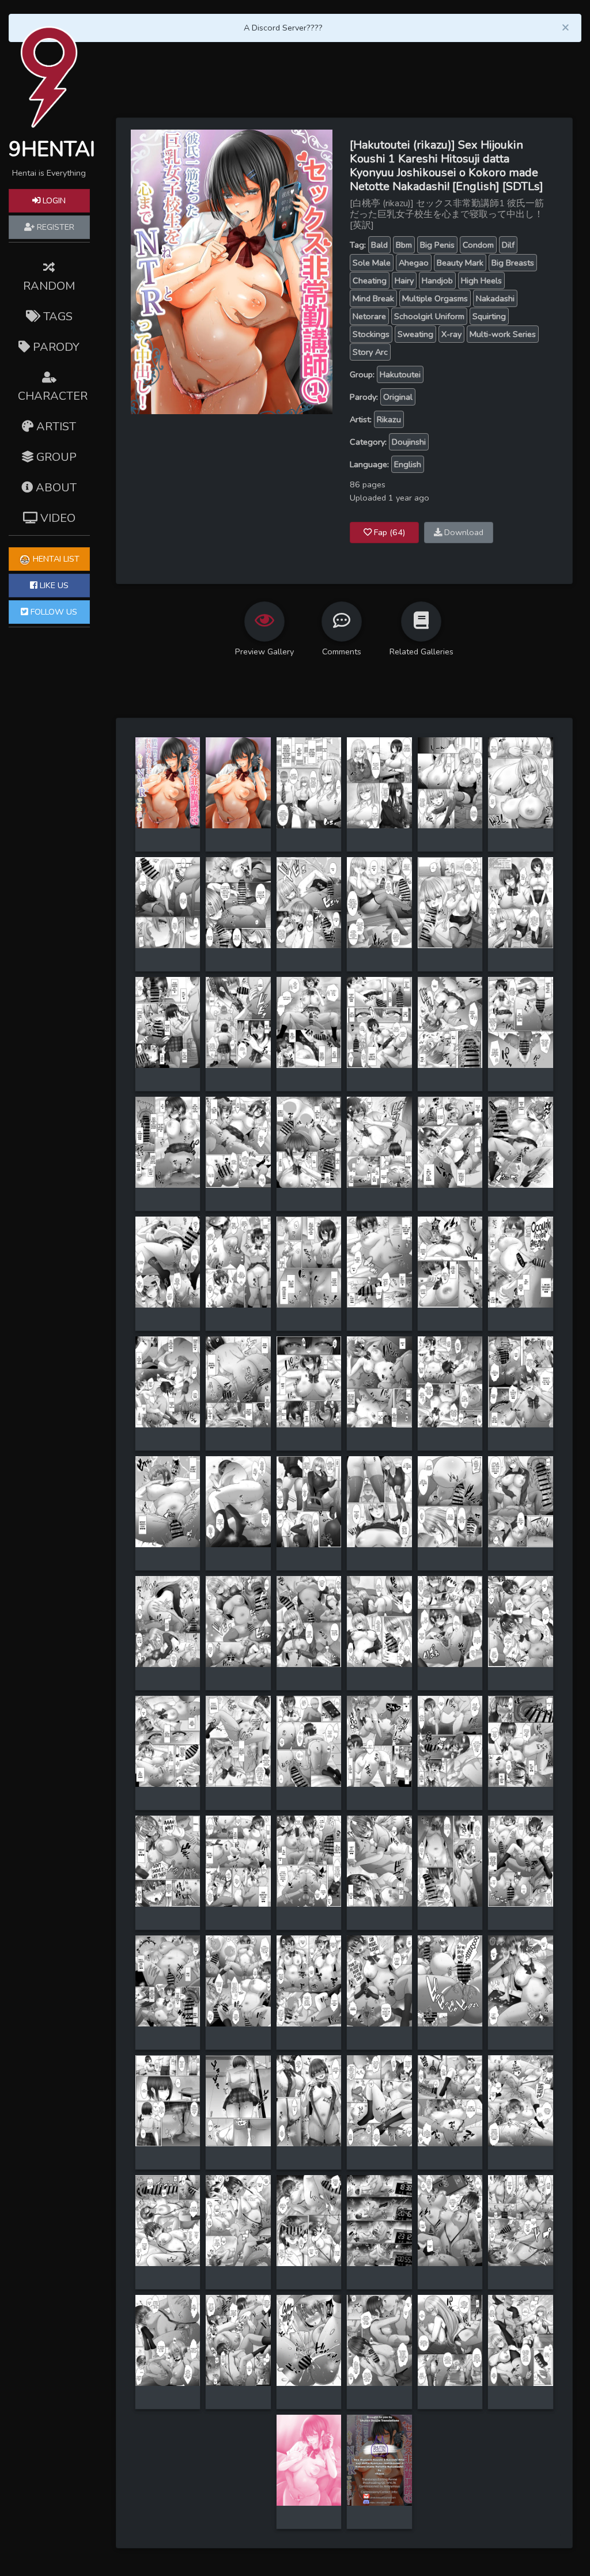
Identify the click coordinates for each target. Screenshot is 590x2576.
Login (53, 200)
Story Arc (370, 352)
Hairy (404, 281)
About (55, 488)
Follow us (53, 612)
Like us (53, 585)
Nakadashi (495, 298)
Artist (55, 427)
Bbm (404, 245)
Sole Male (372, 263)
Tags (56, 317)
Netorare (369, 316)
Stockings (371, 334)
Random (49, 286)
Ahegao (414, 263)
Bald (379, 245)
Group (55, 457)
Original (398, 397)
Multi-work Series (503, 334)
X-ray (451, 334)
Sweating (415, 334)
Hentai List (55, 559)
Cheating (370, 281)
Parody (55, 347)
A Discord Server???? (283, 28)
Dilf (508, 245)
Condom (478, 245)
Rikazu (389, 419)
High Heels (481, 281)
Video (56, 518)
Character (53, 396)
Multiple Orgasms (435, 298)
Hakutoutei (400, 374)
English (408, 464)
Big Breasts (513, 263)
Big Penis (437, 245)
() (389, 532)
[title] (168, 782)
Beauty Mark (460, 263)
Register (54, 227)
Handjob (437, 281)
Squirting (489, 316)
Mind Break (373, 298)
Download (463, 532)
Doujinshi (409, 442)
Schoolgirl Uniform (429, 316)
